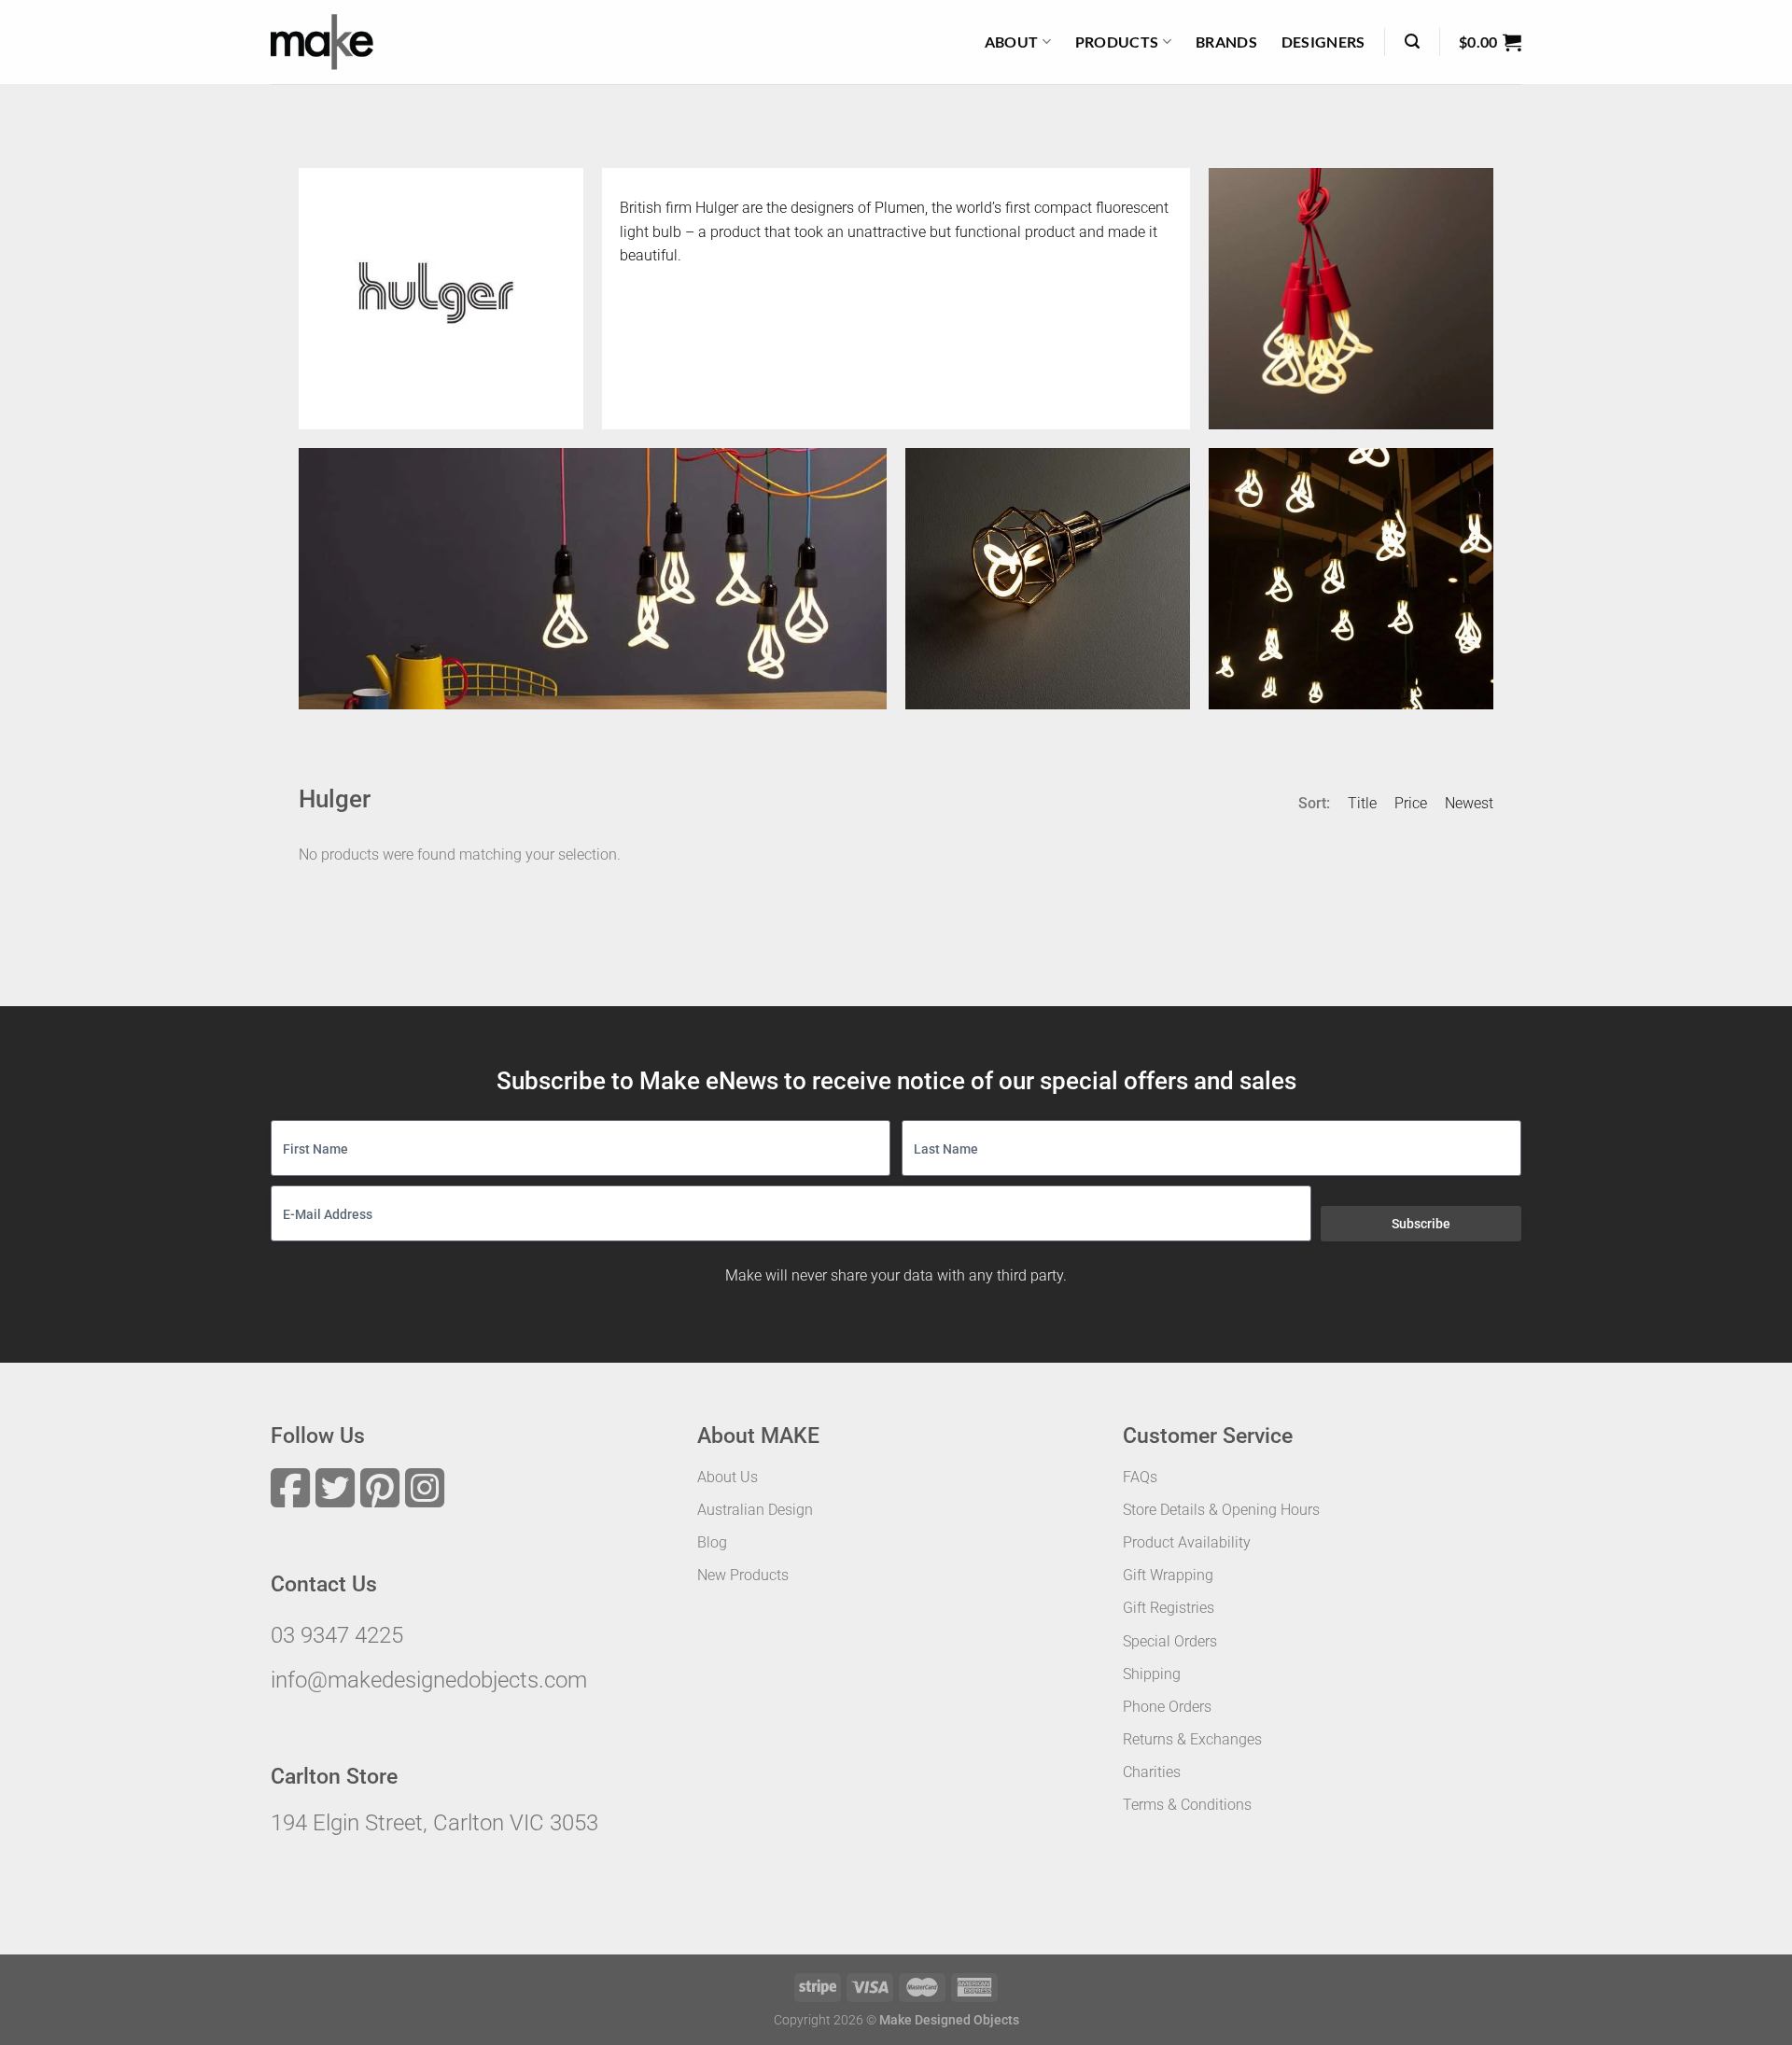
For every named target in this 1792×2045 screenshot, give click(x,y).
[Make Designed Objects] (322, 42)
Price (1411, 803)
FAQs (1140, 1477)
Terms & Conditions (1187, 1805)
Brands (1226, 42)
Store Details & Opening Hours (1221, 1510)
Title (1362, 803)
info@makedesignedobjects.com (429, 1680)
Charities (1152, 1772)
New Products (743, 1575)
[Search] (1412, 42)
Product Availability (1187, 1542)
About (1012, 42)
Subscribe (1421, 1224)
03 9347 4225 (337, 1635)
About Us (728, 1477)
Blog (712, 1542)
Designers (1323, 42)
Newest (1469, 803)
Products (1117, 42)
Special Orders (1170, 1641)
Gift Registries (1169, 1608)
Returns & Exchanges (1192, 1739)
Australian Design (755, 1510)
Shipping (1152, 1674)
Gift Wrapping (1168, 1575)
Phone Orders (1167, 1707)
